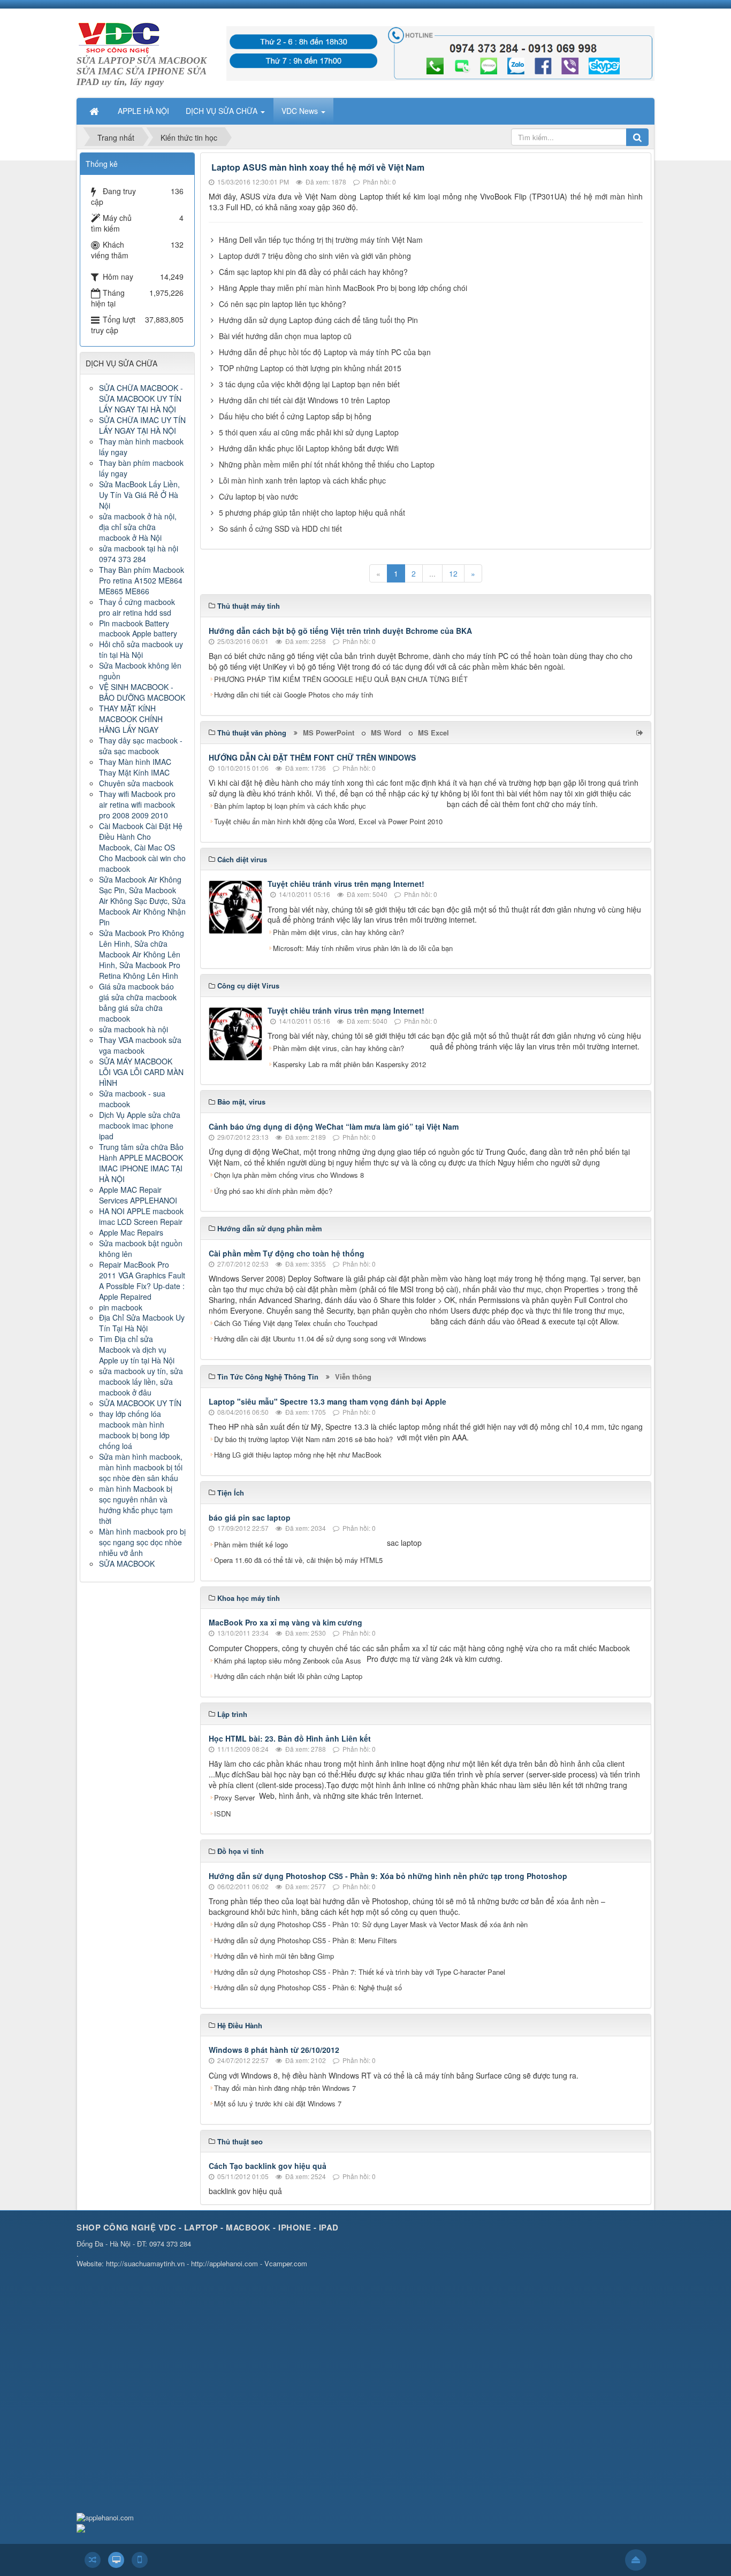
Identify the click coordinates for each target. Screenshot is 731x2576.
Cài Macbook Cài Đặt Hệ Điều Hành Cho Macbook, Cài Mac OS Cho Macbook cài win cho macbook (142, 847)
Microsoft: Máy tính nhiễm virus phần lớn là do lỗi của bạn (363, 948)
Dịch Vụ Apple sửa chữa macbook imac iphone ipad (140, 1125)
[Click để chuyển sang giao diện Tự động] (93, 2560)
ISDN (222, 1814)
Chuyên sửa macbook (136, 783)
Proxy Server (234, 1797)
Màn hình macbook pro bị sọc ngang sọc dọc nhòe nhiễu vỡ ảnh (142, 1542)
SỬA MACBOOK (127, 1563)
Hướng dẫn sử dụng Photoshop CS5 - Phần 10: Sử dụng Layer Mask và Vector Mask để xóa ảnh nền (371, 1924)
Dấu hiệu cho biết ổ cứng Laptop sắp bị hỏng (295, 416)
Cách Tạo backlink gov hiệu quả (268, 2166)
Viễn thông (353, 1377)
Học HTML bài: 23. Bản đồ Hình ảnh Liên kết (290, 1738)
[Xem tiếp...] (641, 732)
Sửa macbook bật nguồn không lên (141, 1248)
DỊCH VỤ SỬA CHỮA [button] (223, 111)
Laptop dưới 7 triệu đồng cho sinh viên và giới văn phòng (315, 256)
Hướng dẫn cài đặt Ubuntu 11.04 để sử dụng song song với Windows (320, 1339)
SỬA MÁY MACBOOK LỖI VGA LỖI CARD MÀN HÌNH (141, 1072)
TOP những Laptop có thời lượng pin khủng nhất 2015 (310, 368)
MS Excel (433, 733)
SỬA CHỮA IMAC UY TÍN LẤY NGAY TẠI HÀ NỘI (142, 425)
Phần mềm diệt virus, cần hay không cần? (338, 932)
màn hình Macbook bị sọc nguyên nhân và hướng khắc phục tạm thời (136, 1505)
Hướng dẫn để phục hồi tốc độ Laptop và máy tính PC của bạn (325, 352)
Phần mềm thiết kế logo (251, 1544)
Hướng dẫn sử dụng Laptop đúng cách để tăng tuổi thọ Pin (318, 320)
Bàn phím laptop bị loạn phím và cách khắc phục (290, 806)
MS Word (386, 733)
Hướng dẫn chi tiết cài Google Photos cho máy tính (294, 695)
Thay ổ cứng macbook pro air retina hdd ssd (137, 607)
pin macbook (121, 1307)
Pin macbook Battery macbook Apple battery (138, 628)
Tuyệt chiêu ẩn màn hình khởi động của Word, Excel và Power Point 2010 (328, 821)
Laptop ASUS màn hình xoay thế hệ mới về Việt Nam (318, 167)
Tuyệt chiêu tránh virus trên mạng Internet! (346, 884)
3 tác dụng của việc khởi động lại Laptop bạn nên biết (309, 384)
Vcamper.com (286, 2263)
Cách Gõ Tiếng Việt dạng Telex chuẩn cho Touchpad (296, 1323)
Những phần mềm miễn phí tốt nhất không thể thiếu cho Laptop (327, 464)
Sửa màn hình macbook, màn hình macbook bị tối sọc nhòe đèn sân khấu (141, 1467)
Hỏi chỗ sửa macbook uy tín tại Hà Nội (141, 649)
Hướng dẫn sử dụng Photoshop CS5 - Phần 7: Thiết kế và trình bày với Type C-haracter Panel (360, 1972)
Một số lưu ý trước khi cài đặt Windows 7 (278, 2103)
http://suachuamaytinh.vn (145, 2263)
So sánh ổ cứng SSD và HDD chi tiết (280, 528)
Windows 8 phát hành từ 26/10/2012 (274, 2050)
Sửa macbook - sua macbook (132, 1099)
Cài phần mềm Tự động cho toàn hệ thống (287, 1253)
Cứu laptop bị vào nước (258, 496)
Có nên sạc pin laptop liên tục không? (283, 304)
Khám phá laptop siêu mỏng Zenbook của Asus (288, 1661)
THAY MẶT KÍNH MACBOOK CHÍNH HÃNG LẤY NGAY (131, 719)
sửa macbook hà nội (134, 1029)
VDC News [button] (301, 111)
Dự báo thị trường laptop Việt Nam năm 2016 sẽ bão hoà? (303, 1439)
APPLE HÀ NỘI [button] (143, 111)
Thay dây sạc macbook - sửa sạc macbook (141, 746)
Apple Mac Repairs (131, 1232)
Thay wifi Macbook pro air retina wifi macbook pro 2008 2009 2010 (137, 804)
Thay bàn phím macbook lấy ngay (141, 468)
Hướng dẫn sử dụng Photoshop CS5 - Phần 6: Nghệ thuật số (308, 1987)
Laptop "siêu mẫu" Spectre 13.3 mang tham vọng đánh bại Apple (328, 1401)
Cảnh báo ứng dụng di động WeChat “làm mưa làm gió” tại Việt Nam (334, 1126)
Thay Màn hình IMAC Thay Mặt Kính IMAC (135, 767)
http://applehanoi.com (224, 2263)
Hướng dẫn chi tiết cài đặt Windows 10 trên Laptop (304, 400)
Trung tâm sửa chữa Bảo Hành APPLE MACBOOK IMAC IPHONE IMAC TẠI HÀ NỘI (141, 1163)
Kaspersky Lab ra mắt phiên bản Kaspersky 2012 (349, 1064)
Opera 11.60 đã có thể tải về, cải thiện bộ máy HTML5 (298, 1560)
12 (453, 573)
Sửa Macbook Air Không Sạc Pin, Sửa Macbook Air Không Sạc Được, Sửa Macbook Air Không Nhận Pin (142, 901)
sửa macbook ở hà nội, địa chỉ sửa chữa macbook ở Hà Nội (138, 527)
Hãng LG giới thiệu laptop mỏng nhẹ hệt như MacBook (298, 1455)
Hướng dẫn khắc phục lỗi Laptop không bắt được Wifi (309, 448)
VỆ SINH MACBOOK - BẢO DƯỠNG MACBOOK (142, 692)
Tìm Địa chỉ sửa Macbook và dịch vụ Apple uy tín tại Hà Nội (137, 1350)
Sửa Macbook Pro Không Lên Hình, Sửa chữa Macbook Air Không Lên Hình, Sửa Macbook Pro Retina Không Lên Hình (142, 954)
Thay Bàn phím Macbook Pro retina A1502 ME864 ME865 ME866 (142, 580)
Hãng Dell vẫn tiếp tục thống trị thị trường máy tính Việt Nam (321, 240)
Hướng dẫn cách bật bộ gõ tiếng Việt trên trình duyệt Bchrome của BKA (340, 631)
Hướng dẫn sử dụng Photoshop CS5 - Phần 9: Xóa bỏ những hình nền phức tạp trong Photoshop (388, 1876)
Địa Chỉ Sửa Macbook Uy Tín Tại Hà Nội (142, 1323)
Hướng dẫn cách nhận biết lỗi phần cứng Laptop (288, 1676)
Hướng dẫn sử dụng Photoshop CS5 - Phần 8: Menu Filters (306, 1940)
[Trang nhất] (95, 111)
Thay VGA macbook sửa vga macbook (140, 1045)
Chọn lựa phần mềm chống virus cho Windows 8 (289, 1175)
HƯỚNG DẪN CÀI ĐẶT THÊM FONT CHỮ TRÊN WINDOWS (312, 757)
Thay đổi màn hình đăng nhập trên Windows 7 (285, 2088)
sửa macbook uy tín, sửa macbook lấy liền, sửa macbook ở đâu (141, 1382)
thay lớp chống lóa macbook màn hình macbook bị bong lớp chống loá (134, 1430)
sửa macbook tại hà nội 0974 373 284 (139, 554)
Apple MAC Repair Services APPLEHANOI (138, 1195)
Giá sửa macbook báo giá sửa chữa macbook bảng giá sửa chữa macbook (138, 1002)
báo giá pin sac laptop (250, 1517)
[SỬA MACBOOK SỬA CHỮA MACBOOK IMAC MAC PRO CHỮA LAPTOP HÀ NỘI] (119, 36)
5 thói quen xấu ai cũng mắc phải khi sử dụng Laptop (309, 432)
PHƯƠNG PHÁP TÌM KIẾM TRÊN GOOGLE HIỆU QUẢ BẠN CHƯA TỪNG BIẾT (341, 679)
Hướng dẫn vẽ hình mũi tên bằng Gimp (274, 1956)
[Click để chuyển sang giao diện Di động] (140, 2560)
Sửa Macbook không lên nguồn (140, 671)
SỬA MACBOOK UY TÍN (140, 1403)
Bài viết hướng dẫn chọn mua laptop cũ (285, 336)
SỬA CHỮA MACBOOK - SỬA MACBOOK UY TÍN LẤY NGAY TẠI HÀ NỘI (141, 398)
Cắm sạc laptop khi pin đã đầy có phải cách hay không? (313, 272)
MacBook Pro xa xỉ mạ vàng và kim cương (285, 1622)
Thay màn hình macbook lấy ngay (141, 447)
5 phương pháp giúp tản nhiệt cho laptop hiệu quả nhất (312, 512)
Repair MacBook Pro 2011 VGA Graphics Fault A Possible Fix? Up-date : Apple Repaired (142, 1281)
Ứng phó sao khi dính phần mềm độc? (273, 1191)
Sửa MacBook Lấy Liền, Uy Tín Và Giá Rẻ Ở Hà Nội (139, 495)
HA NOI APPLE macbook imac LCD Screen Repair (141, 1216)
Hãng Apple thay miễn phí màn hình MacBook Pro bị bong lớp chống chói (343, 288)
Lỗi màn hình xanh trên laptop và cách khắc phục (302, 480)
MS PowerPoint (329, 733)
